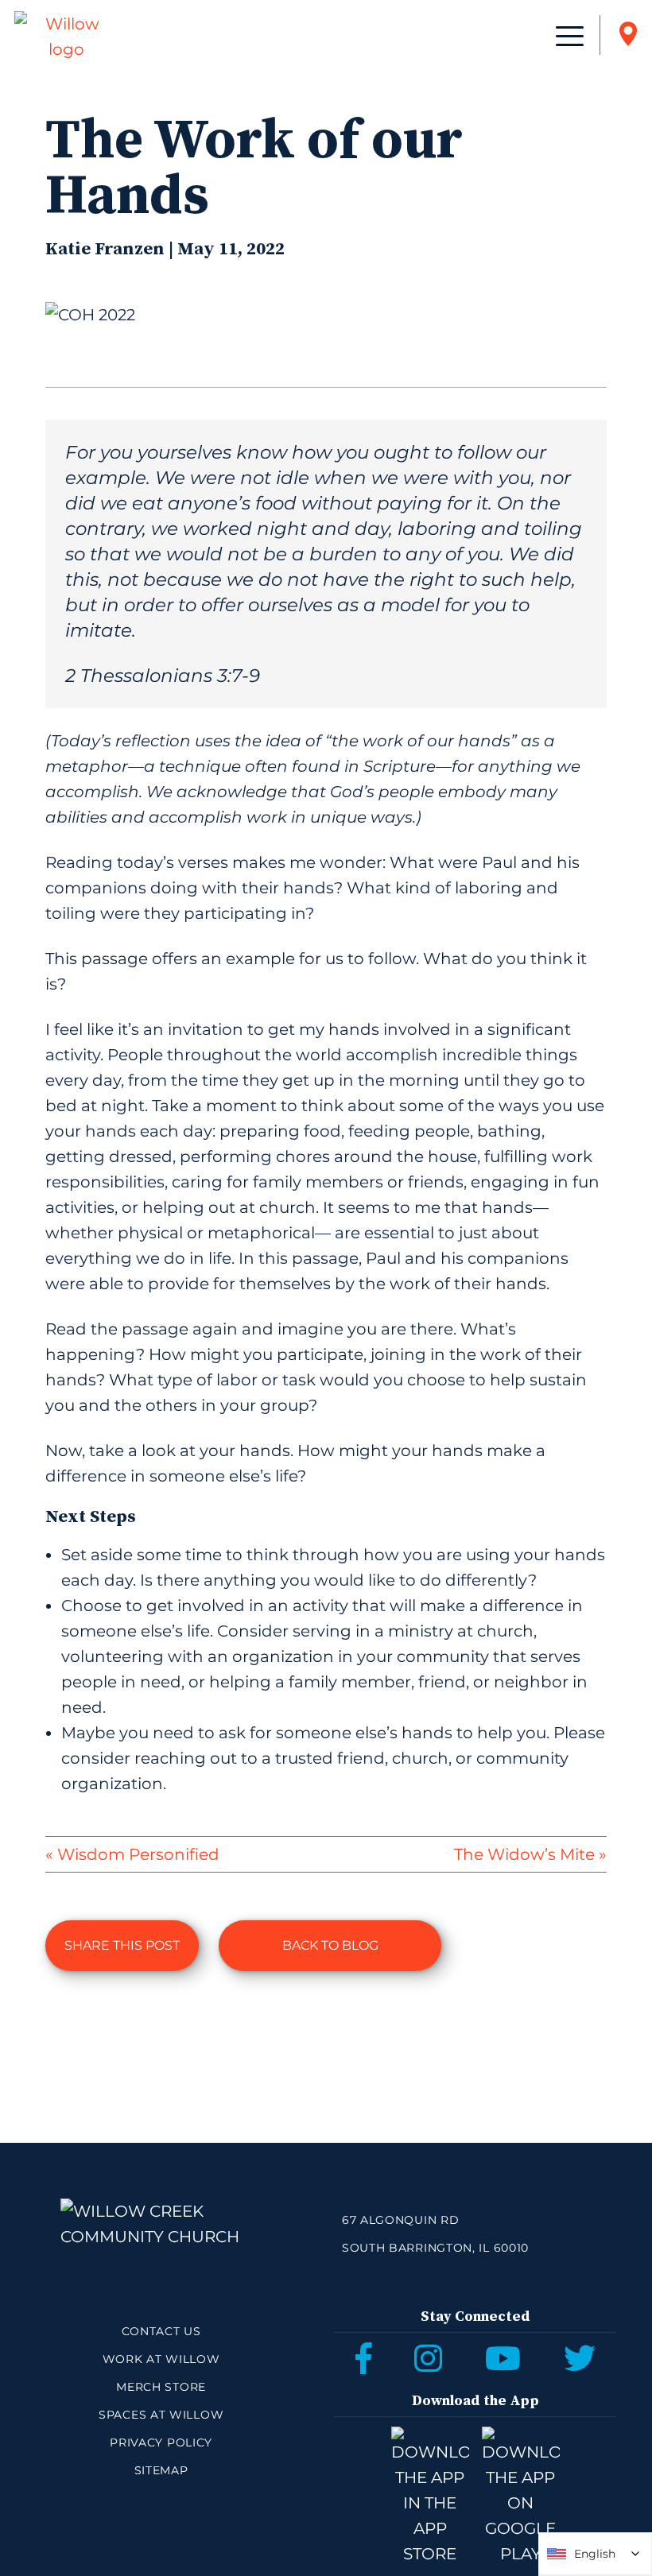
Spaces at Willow (161, 2415)
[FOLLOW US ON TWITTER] (580, 2358)
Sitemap (161, 2470)
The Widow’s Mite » (530, 1854)
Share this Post (122, 1945)
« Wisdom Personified (132, 1854)
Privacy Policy (161, 2442)
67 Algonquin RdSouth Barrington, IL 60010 (435, 2234)
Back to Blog (330, 1945)
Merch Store (161, 2387)
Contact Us (161, 2331)
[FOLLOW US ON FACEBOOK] (364, 2358)
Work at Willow (161, 2359)
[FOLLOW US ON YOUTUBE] (503, 2358)
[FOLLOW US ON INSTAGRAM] (428, 2358)
